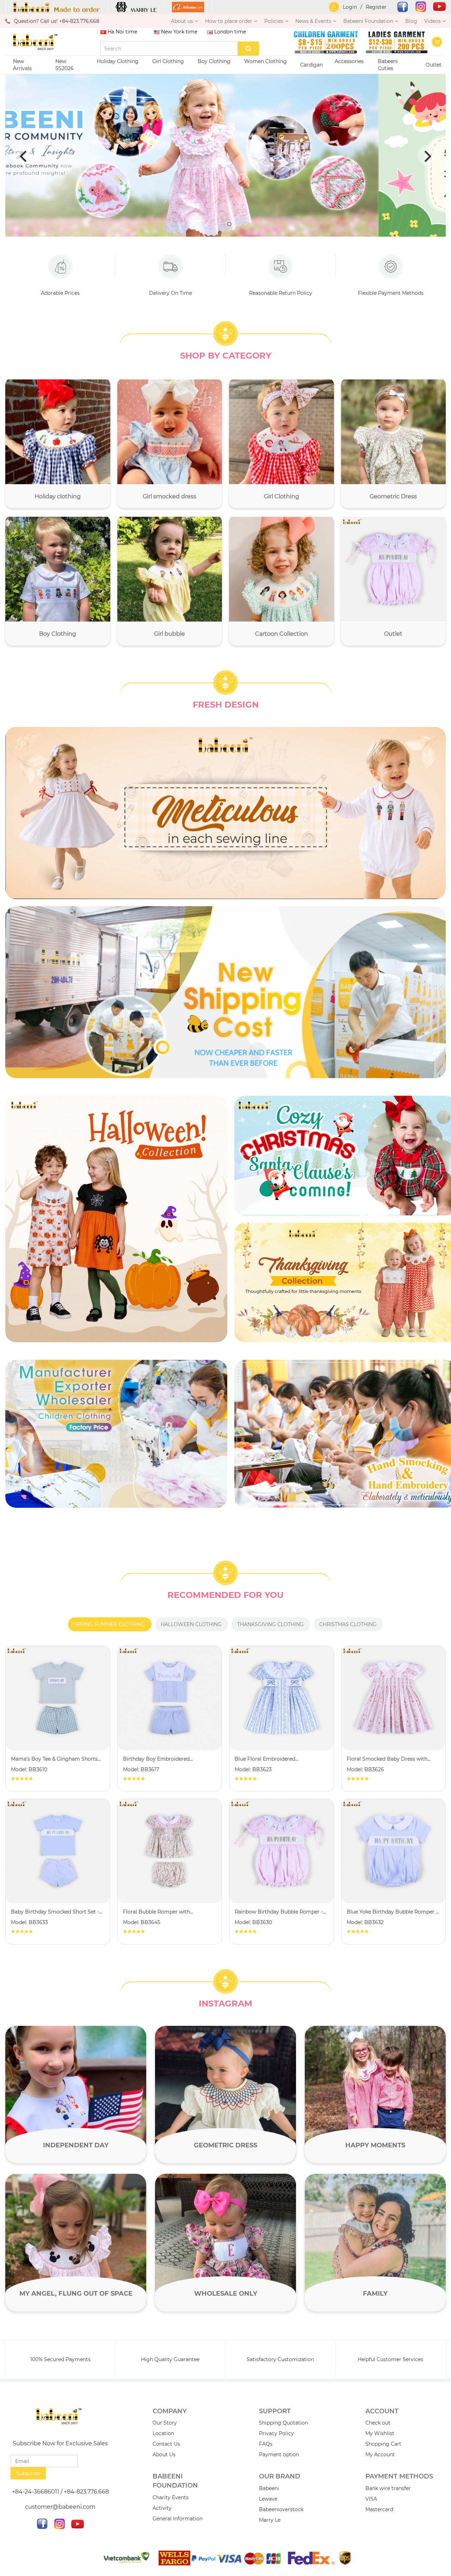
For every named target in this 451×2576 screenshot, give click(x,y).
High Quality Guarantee (170, 2359)
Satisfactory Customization (280, 2359)
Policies (274, 21)
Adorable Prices (60, 293)
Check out (378, 2423)
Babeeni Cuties (388, 65)
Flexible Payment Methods (391, 293)
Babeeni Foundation (368, 21)
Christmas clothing (348, 1624)
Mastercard (379, 2509)
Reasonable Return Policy (281, 293)
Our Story (165, 2423)
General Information (178, 2519)
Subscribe (28, 2474)
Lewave (268, 2499)
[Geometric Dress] (225, 2095)
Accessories (349, 61)
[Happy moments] (375, 2095)
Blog (411, 21)
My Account (380, 2454)
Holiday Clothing (118, 61)
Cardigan (311, 65)
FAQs (266, 2444)
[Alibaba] (188, 7)
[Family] (375, 2242)
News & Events (313, 21)
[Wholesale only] (225, 2242)
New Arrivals (22, 65)
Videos (433, 21)
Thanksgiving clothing (270, 1624)
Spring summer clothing (109, 1624)
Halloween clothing (191, 1624)
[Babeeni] (57, 7)
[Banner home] (116, 1219)
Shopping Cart (383, 2444)
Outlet (434, 65)
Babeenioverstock (281, 2509)
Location (163, 2433)
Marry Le (270, 2520)
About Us (164, 2454)
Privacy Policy (276, 2433)
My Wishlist (380, 2433)
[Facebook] (399, 7)
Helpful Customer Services (390, 2359)
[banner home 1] (225, 813)
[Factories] (116, 1434)
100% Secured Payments (60, 2359)
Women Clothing (265, 61)
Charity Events (171, 2497)
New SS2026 (64, 65)
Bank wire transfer (388, 2488)
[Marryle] (137, 7)
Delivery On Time (171, 293)
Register (376, 7)
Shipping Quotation (283, 2423)
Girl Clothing (168, 61)
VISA (371, 2499)
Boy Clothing (214, 61)
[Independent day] (76, 2095)
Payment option (279, 2454)
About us (182, 21)
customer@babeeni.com (60, 2507)
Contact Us (166, 2444)
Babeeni (269, 2488)
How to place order (229, 21)
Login (350, 7)
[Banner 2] (225, 992)
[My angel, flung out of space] (76, 2242)
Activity (162, 2508)
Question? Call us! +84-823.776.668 (57, 21)
